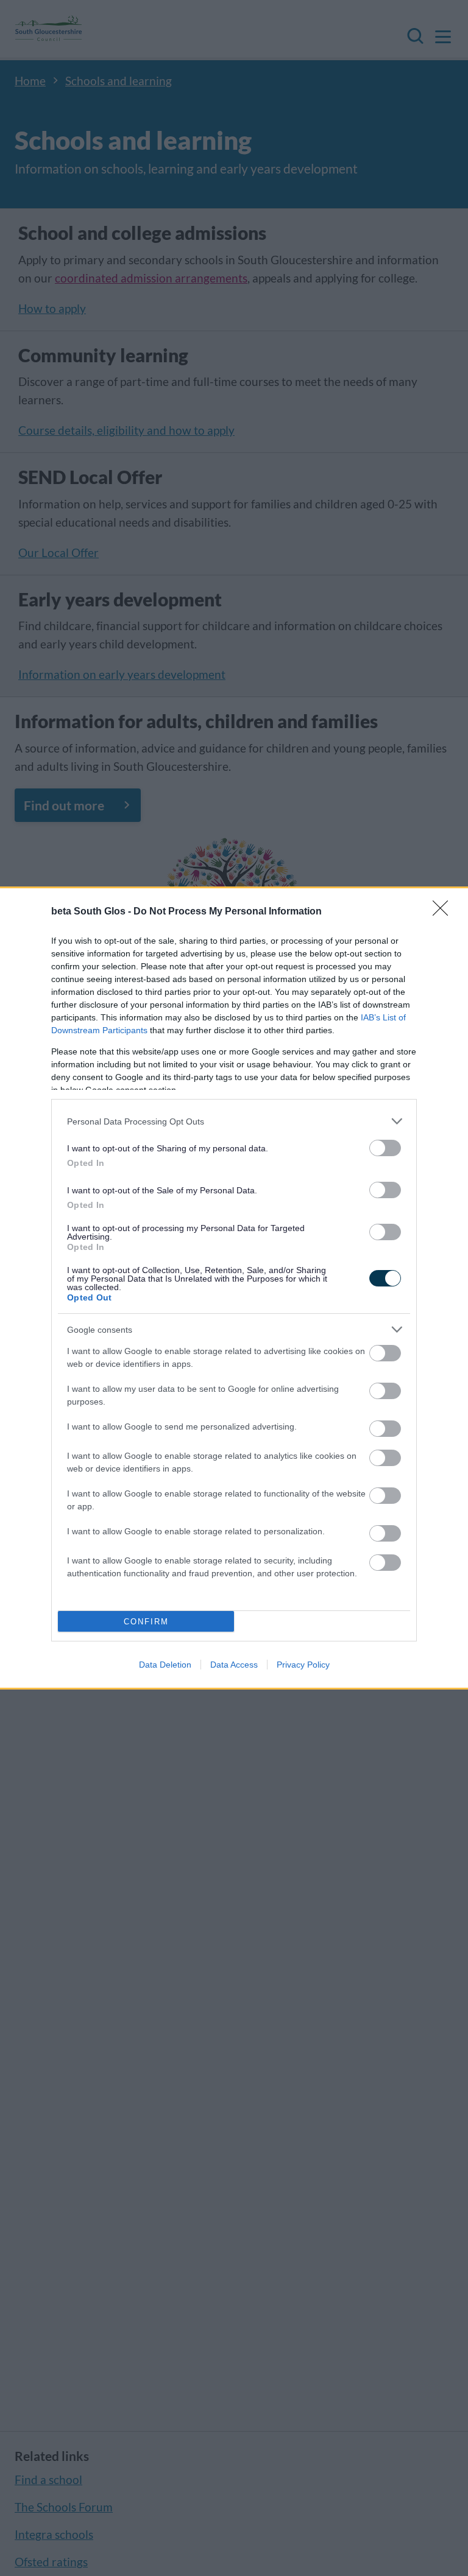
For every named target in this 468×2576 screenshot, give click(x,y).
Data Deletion (165, 1665)
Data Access (234, 1665)
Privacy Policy (303, 1665)
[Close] (444, 912)
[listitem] (234, 1121)
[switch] (385, 1148)
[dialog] (234, 1288)
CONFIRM (146, 1622)
